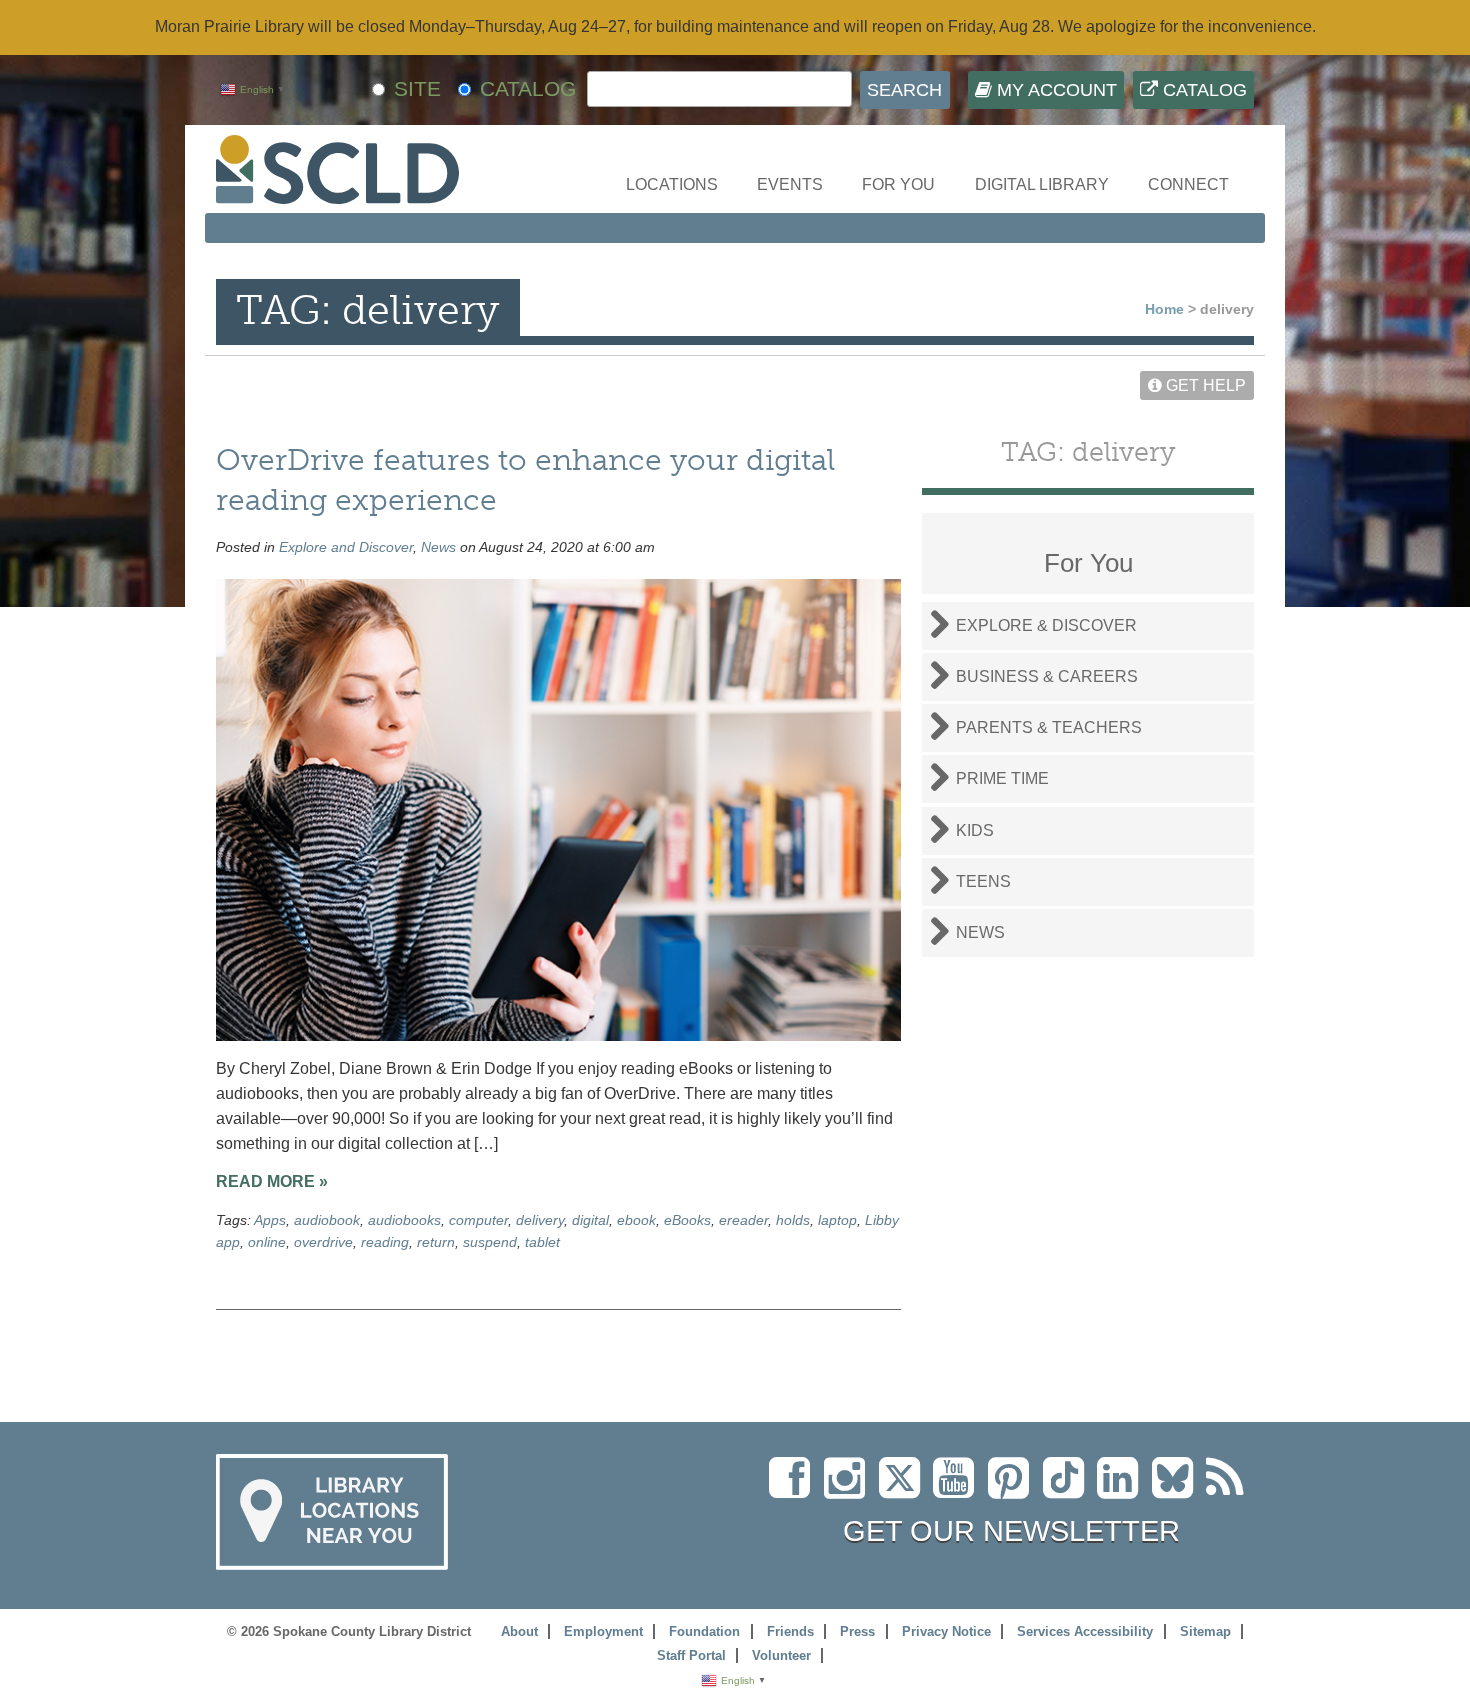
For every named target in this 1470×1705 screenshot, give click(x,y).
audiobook (327, 1220)
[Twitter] (906, 1489)
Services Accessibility (1085, 1631)
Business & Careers (1047, 676)
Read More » (272, 1181)
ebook (636, 1220)
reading (385, 1242)
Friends (790, 1631)
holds (793, 1220)
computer (478, 1220)
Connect (1188, 184)
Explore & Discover (1046, 625)
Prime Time (1002, 778)
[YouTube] (958, 1489)
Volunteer (781, 1655)
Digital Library (1042, 184)
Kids (975, 830)
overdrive (323, 1242)
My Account (1054, 90)
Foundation (704, 1631)
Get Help (1204, 385)
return (436, 1242)
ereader (743, 1220)
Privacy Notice (946, 1631)
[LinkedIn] (1122, 1489)
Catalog (1202, 90)
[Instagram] (849, 1489)
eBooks (687, 1220)
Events (790, 184)
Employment (603, 1631)
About (519, 1631)
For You (898, 184)
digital (590, 1220)
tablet (542, 1242)
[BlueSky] (1179, 1489)
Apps (270, 1220)
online (267, 1242)
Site (417, 88)
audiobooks (404, 1220)
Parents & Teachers (1049, 727)
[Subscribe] (1230, 1489)
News (438, 547)
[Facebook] (794, 1489)
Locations (672, 184)
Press (857, 1631)
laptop (837, 1220)
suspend (490, 1242)
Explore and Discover (346, 547)
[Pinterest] (1013, 1489)
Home (1164, 309)
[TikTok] (1070, 1489)
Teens (983, 881)
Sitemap (1205, 1631)
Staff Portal (691, 1655)
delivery (540, 1220)
